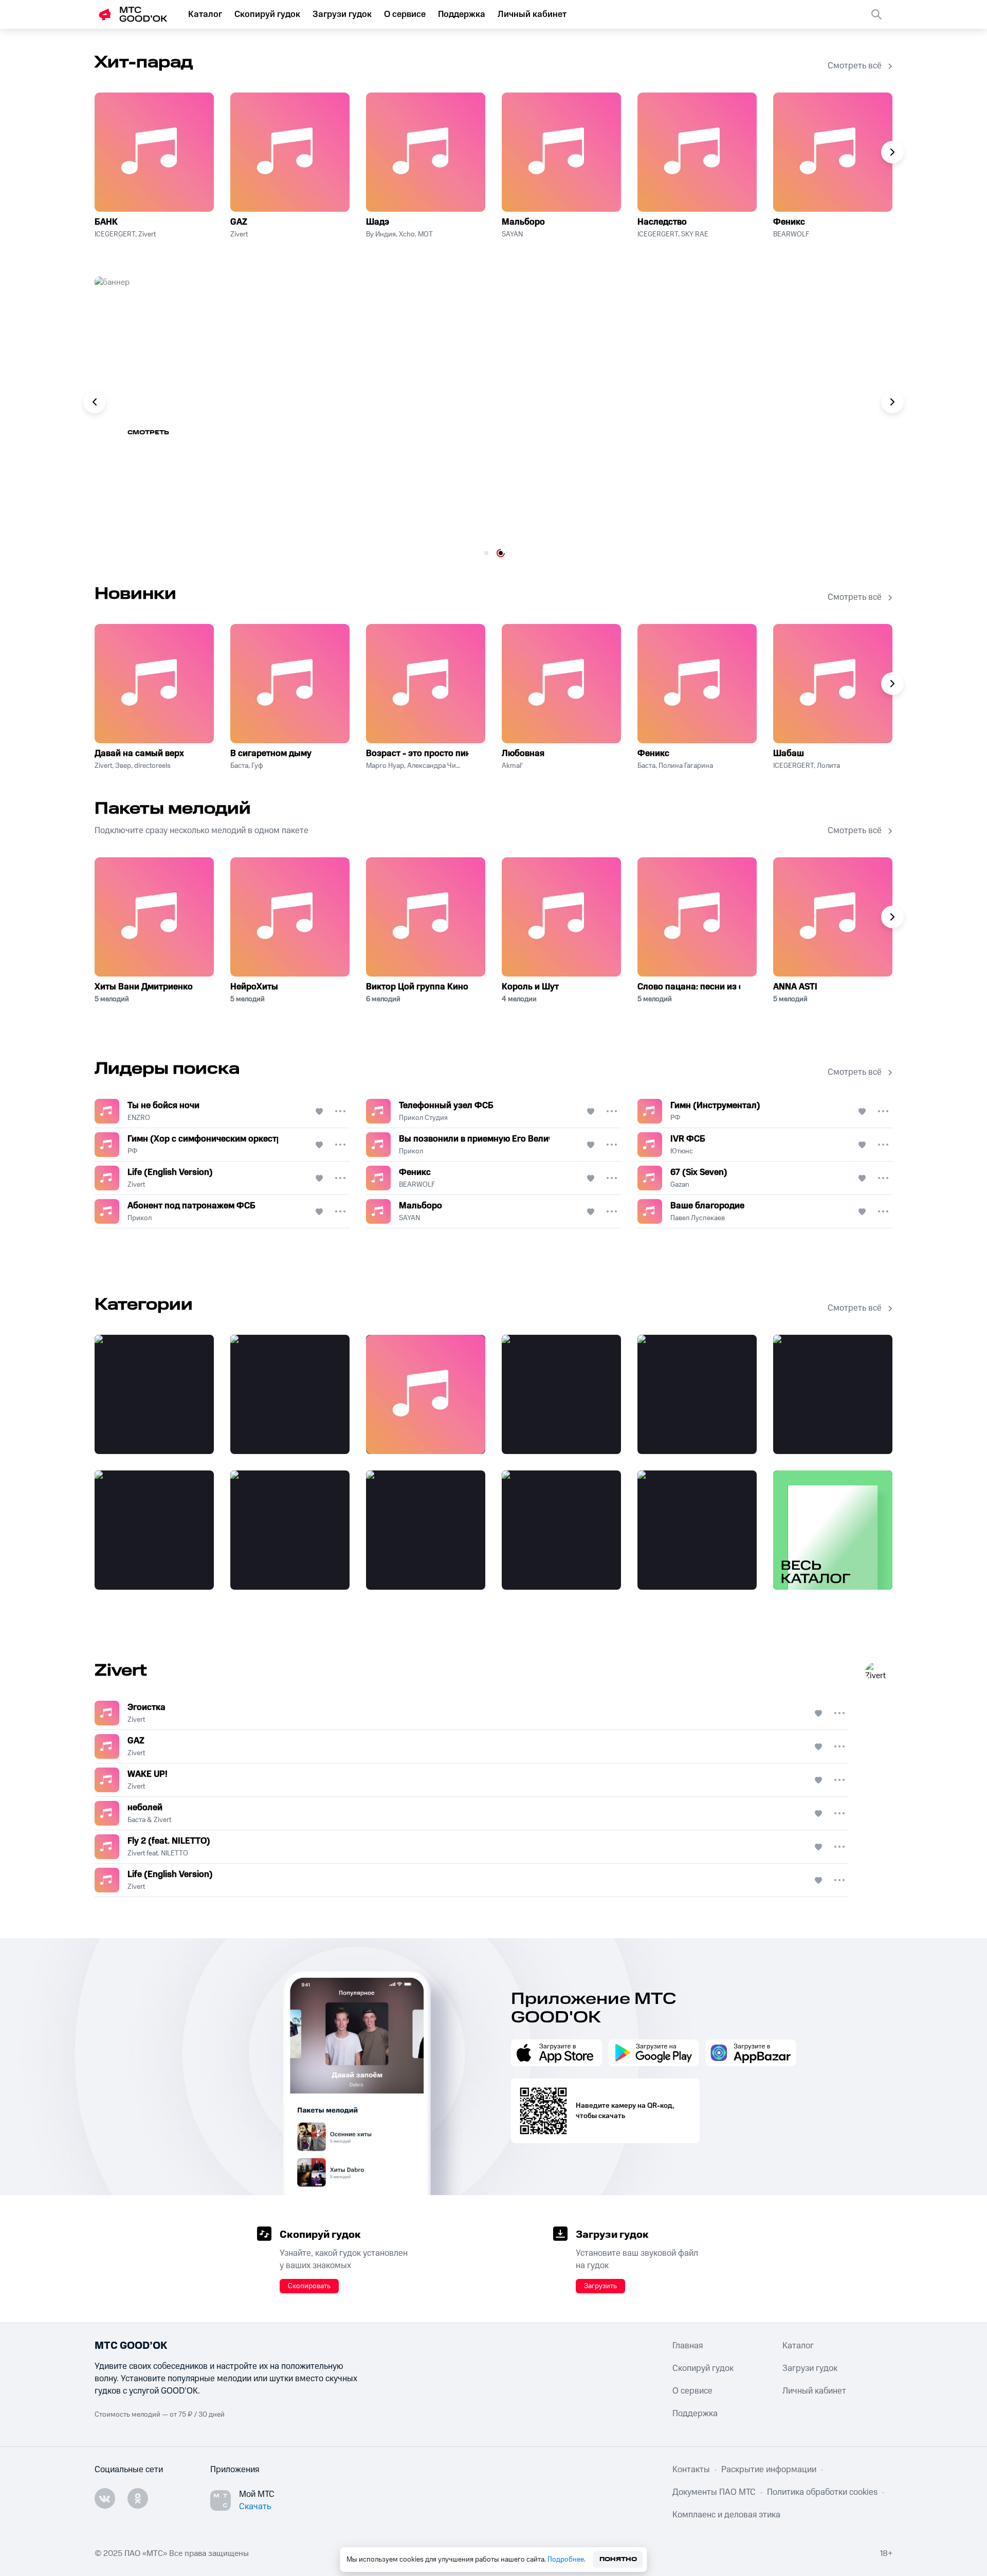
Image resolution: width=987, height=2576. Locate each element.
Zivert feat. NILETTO (158, 1853)
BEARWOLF (791, 234)
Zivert (239, 234)
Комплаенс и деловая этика (726, 2515)
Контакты (691, 2470)
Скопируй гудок (267, 14)
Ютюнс (682, 1151)
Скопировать (309, 2286)
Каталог (205, 14)
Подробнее (566, 2560)
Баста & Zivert (149, 1820)
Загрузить (600, 2286)
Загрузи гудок (342, 14)
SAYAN (512, 234)
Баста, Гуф (247, 766)
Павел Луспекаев (698, 1218)
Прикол (411, 1151)
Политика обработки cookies (822, 2492)
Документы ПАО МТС (714, 2492)
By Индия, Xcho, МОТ (399, 234)
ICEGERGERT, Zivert (125, 234)
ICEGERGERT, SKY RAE (673, 234)
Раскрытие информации (769, 2470)
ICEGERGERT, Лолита (807, 766)
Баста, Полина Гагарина (675, 766)
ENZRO (139, 1118)
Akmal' (512, 766)
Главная (688, 2346)
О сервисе (405, 14)
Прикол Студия (423, 1118)
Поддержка (462, 14)
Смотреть (148, 433)
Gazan (680, 1185)
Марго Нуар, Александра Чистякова (413, 766)
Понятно (618, 2559)
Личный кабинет (532, 14)
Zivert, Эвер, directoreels (133, 766)
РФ (675, 1118)
